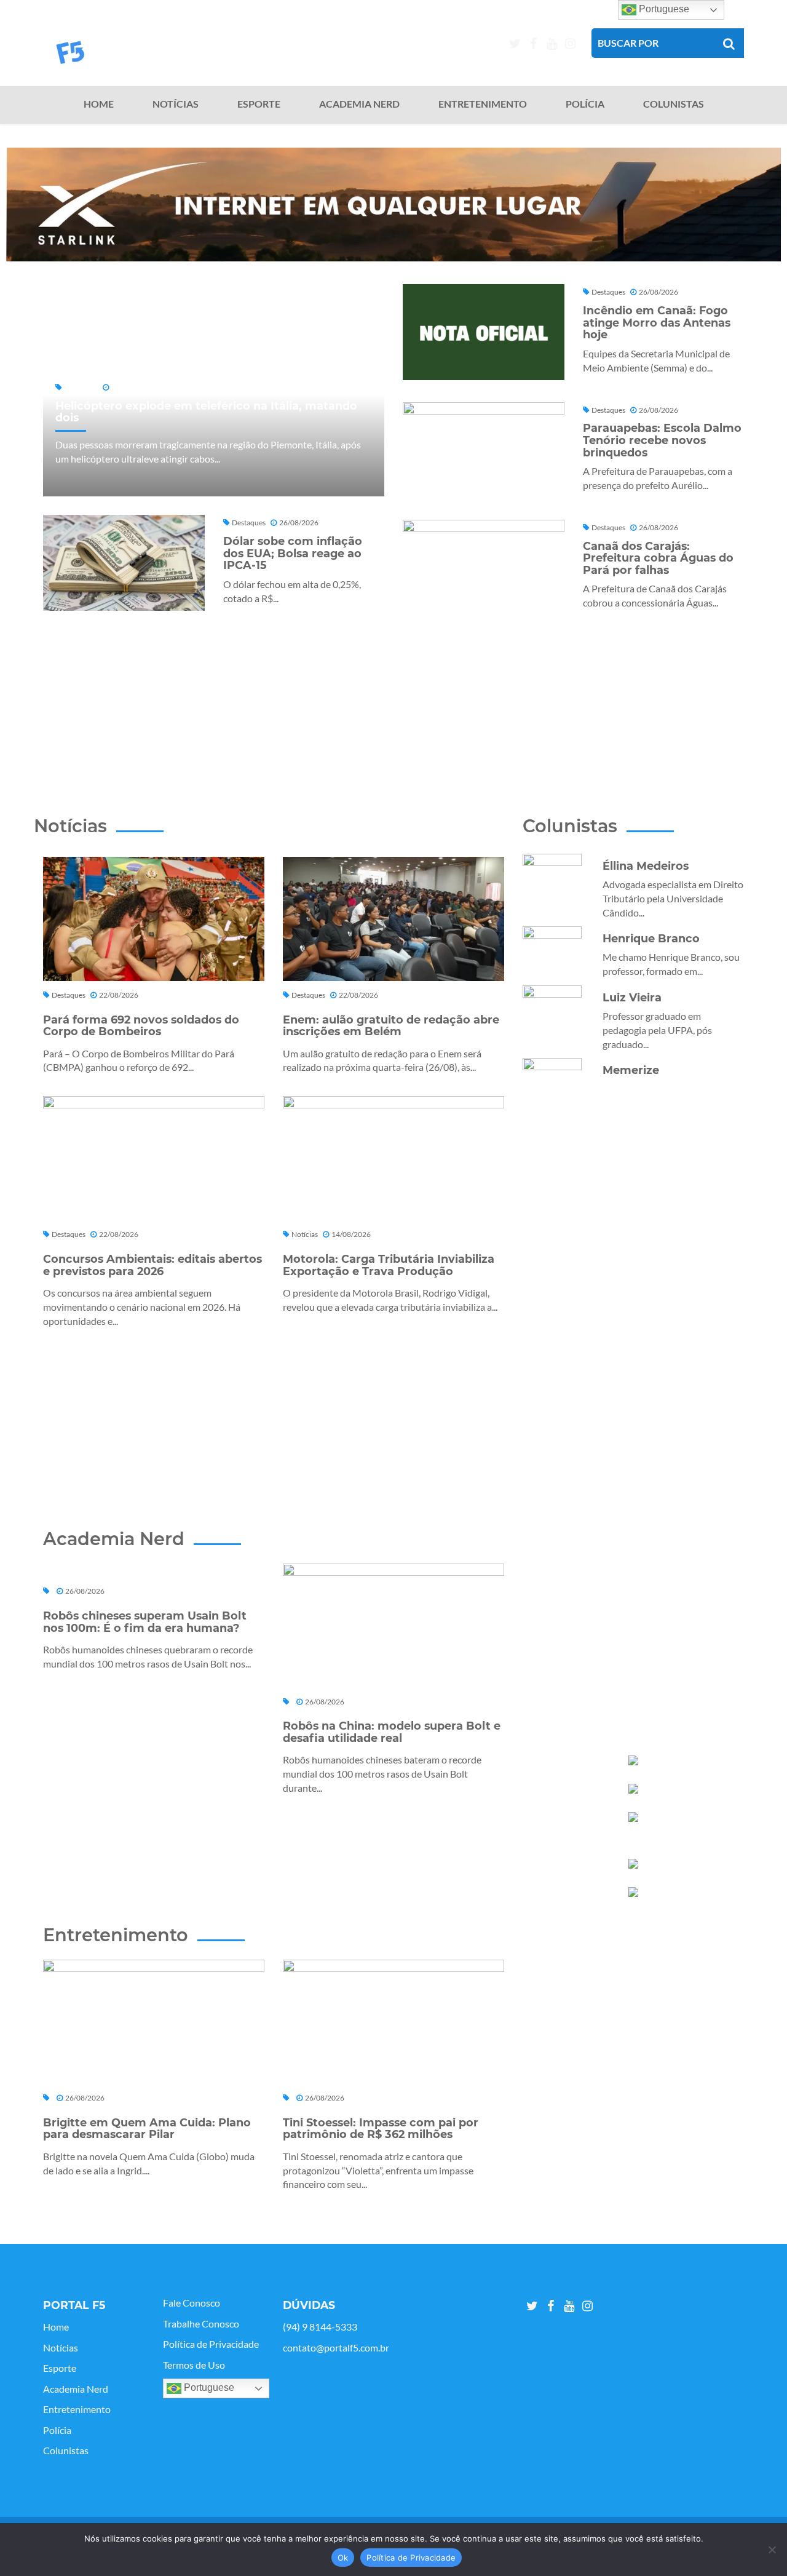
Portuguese (208, 2387)
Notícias (176, 104)
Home (99, 104)
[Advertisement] (393, 696)
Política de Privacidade (211, 2344)
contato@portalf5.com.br (336, 2348)
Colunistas (674, 104)
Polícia (585, 104)
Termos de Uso (194, 2365)
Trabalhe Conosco (201, 2324)
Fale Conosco (192, 2303)
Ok (343, 2558)
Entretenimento (483, 104)
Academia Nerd (359, 104)
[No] (772, 2550)
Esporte (259, 104)
